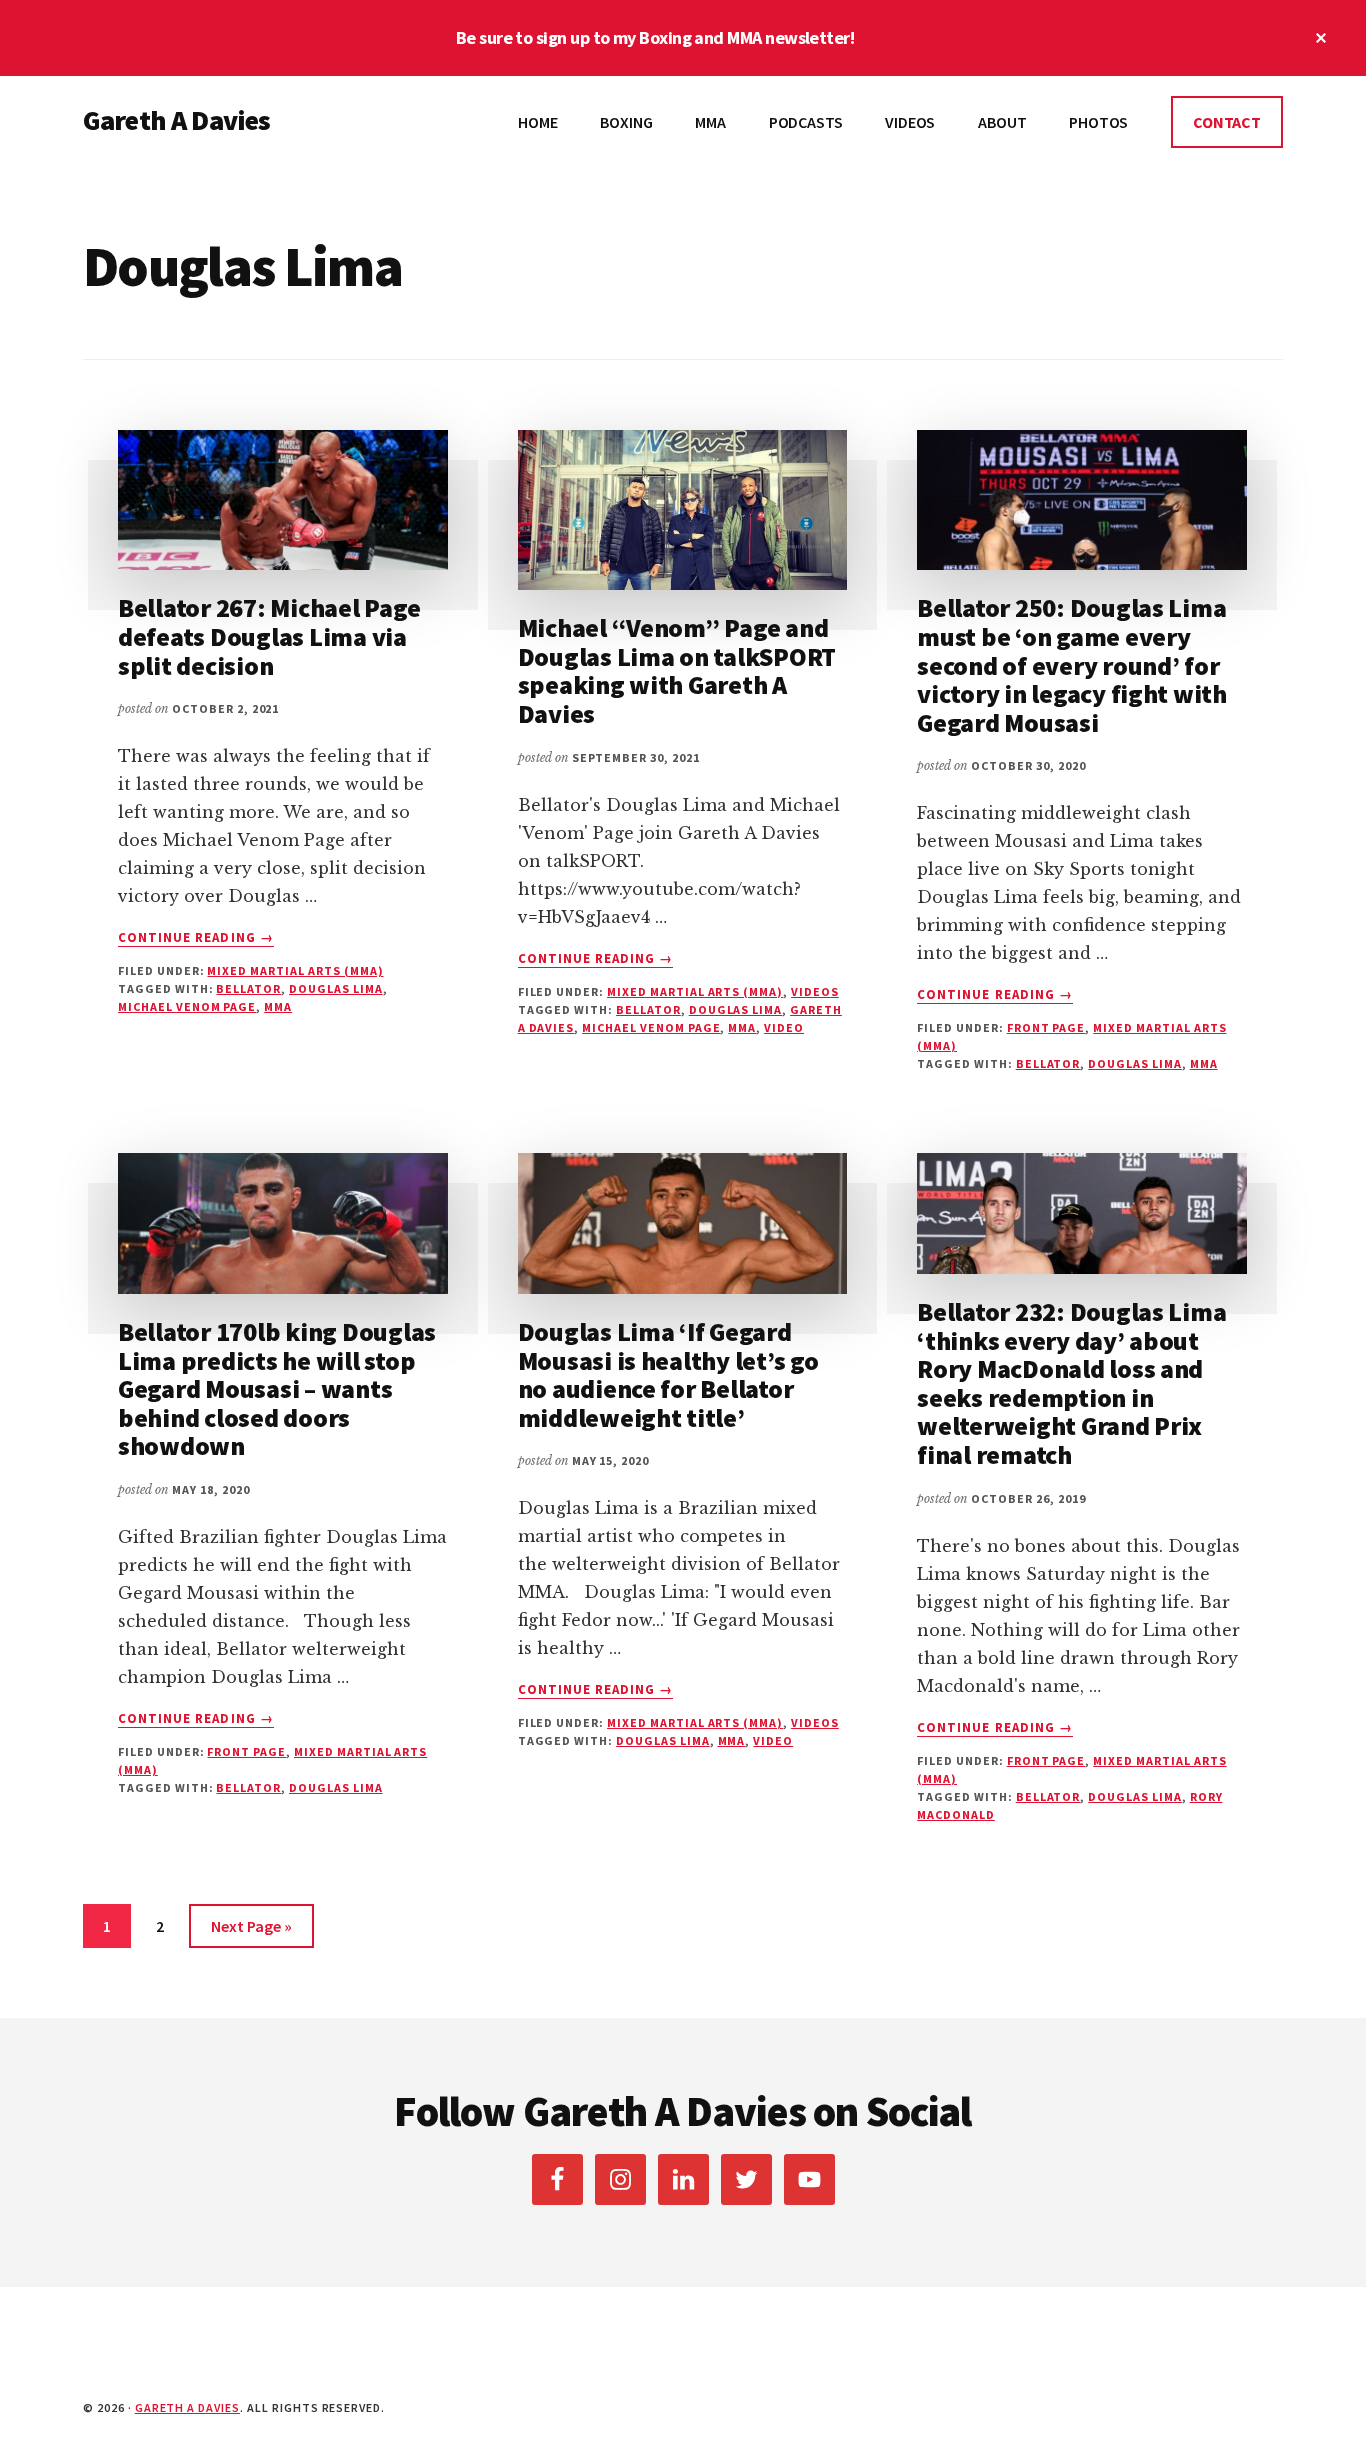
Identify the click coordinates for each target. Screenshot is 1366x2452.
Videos (815, 991)
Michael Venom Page (187, 1006)
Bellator (248, 988)
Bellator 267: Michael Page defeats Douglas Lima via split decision (269, 636)
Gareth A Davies (176, 120)
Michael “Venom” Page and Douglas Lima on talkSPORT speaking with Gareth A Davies (677, 670)
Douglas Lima (336, 988)
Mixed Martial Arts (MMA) (295, 970)
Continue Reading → (196, 938)
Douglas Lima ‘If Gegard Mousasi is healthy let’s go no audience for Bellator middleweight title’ (668, 1374)
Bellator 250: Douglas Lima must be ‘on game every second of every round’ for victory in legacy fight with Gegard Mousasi (1072, 664)
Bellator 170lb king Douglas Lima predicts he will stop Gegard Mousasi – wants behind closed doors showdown (277, 1388)
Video (784, 1027)
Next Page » (251, 1926)
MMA (278, 1006)
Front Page (1046, 1027)
